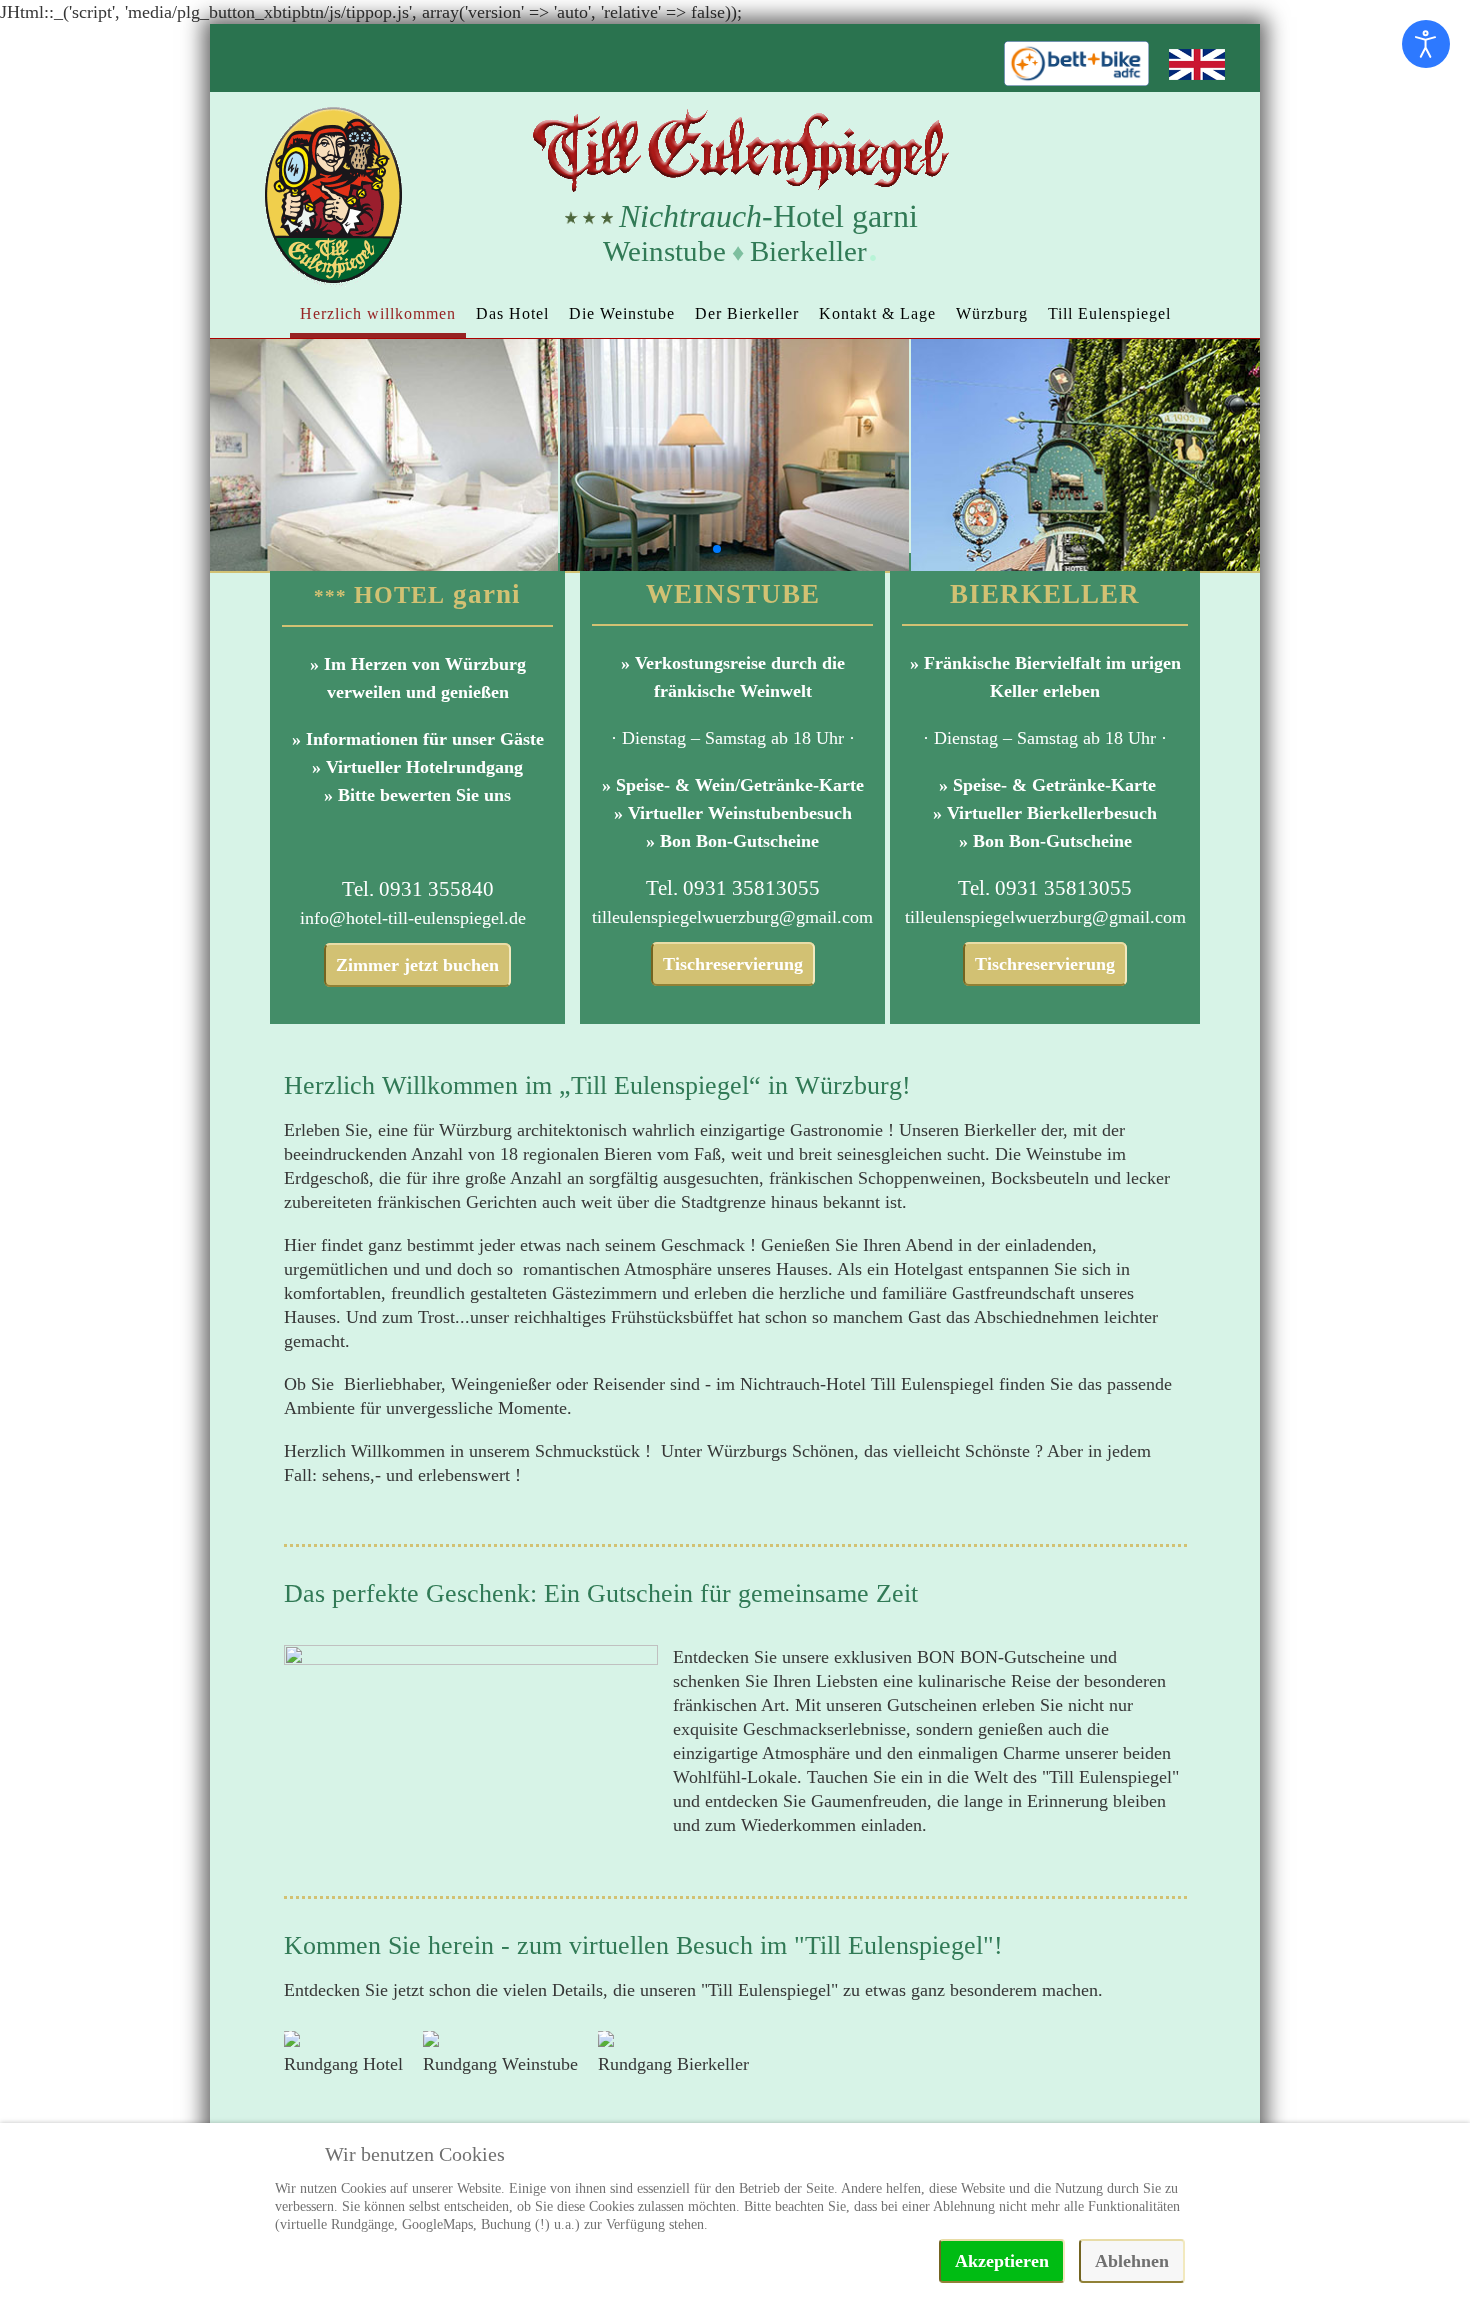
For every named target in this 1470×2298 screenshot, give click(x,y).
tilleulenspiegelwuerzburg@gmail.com (732, 917)
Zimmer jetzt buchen (417, 965)
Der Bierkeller (747, 313)
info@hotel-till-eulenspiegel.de (413, 918)
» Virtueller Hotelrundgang (417, 767)
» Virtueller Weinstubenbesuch (733, 813)
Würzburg (992, 313)
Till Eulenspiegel (1109, 313)
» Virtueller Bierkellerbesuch (1045, 813)
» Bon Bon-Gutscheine (732, 841)
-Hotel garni (768, 216)
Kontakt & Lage (877, 313)
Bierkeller (808, 251)
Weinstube (664, 251)
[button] (699, 549)
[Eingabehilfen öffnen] (1426, 44)
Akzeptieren (1002, 2261)
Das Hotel (512, 313)
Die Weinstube (622, 313)
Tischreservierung (733, 964)
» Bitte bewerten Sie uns (417, 795)
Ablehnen (1132, 2261)
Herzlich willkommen (378, 313)
